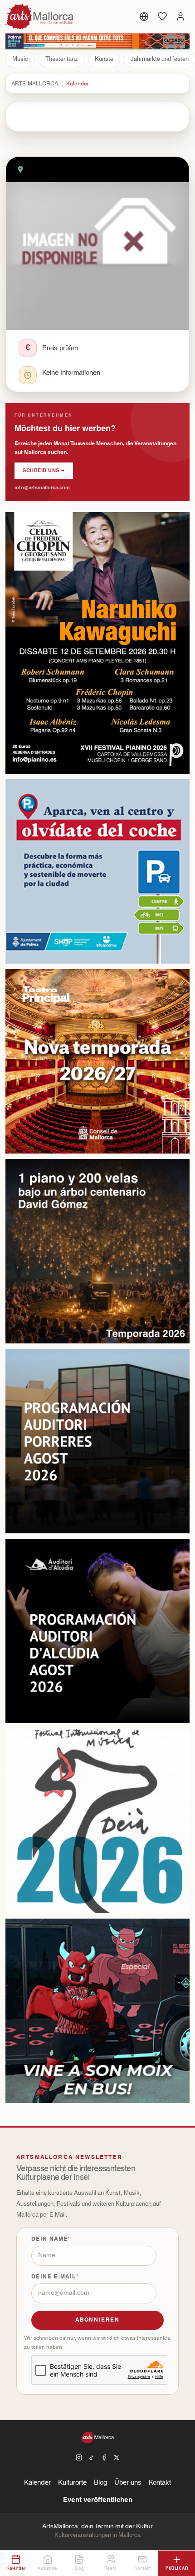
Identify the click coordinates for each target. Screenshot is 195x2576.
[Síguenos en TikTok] (92, 2457)
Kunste (104, 59)
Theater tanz (61, 59)
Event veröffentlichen (98, 2500)
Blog (100, 2483)
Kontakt (160, 2483)
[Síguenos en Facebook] (104, 2457)
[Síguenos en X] (117, 2457)
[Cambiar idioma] (144, 16)
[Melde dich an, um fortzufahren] (180, 16)
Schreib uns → (44, 470)
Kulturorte (72, 2483)
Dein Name (49, 2239)
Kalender (78, 84)
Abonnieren (97, 2320)
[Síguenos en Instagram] (79, 2457)
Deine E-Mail (54, 2277)
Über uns (128, 2483)
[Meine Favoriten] (162, 16)
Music (20, 59)
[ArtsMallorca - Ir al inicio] (40, 16)
